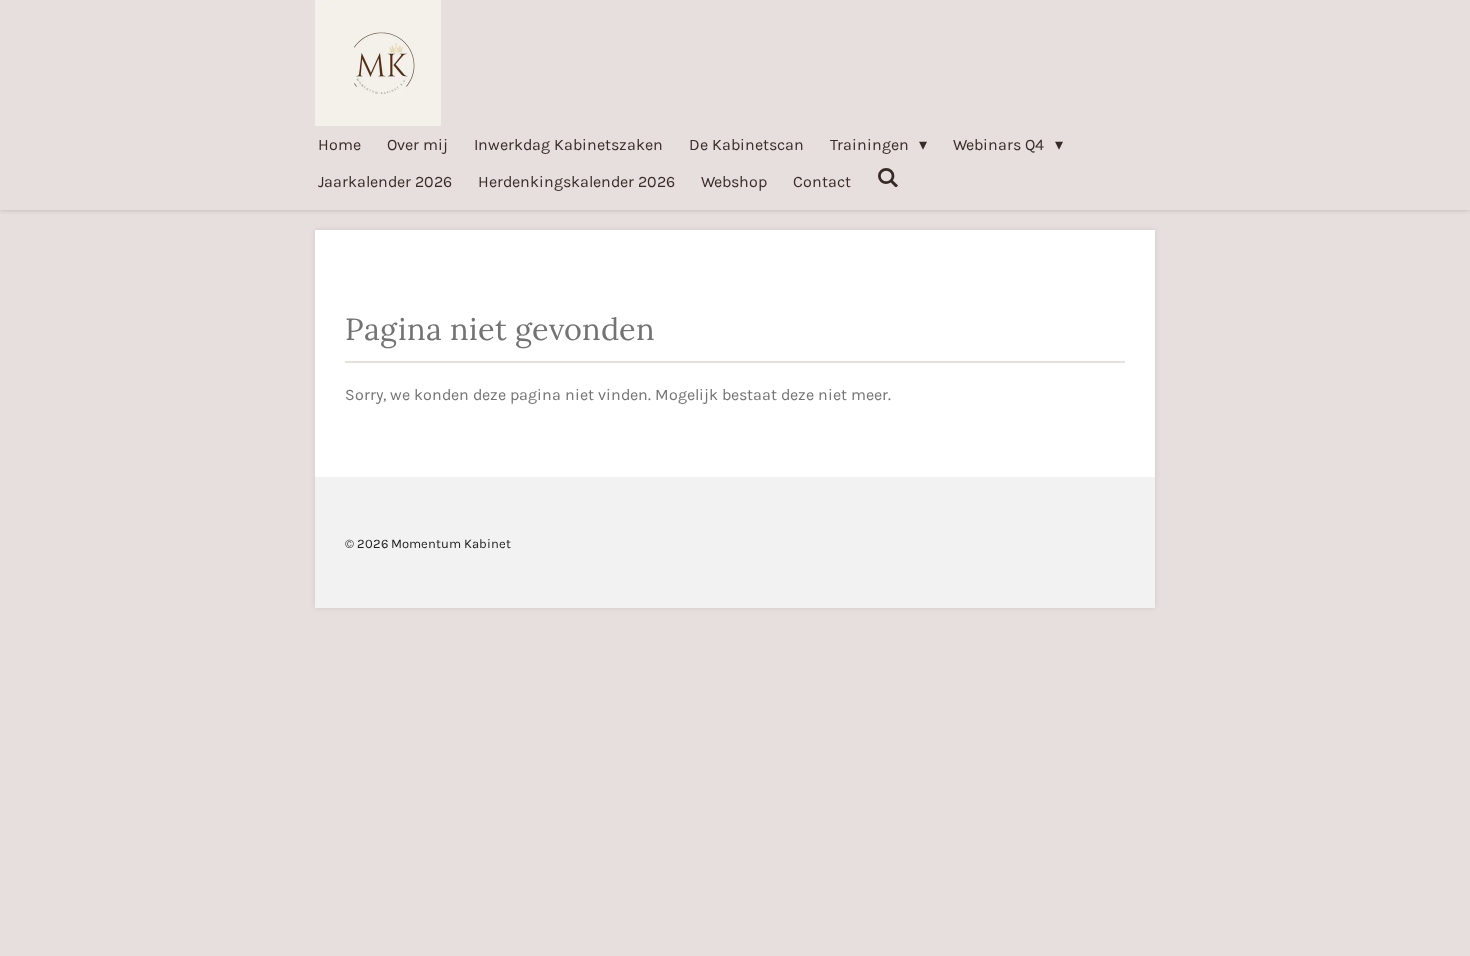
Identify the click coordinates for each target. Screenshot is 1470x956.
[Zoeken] (888, 177)
